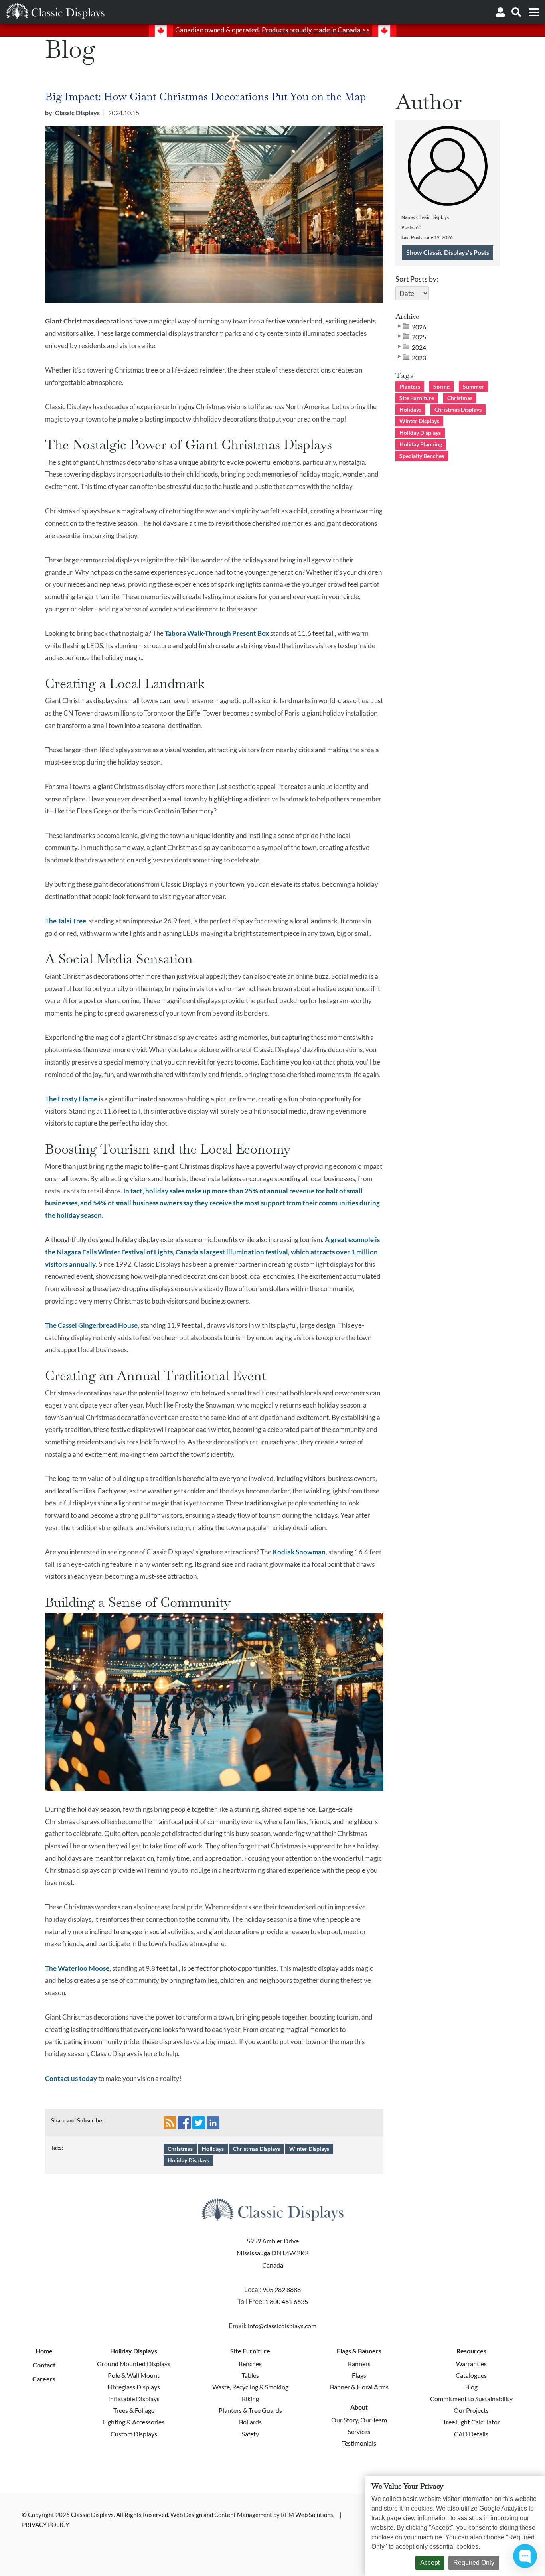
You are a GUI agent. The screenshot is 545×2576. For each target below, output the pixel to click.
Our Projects (471, 2410)
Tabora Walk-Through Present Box (217, 633)
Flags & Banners (359, 2351)
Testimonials (359, 2443)
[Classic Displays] (55, 11)
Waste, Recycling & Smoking (250, 2387)
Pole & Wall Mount (134, 2375)
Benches (250, 2364)
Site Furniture (417, 398)
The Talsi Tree (66, 921)
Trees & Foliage (134, 2410)
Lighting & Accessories (134, 2422)
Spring (441, 386)
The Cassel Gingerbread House (91, 1325)
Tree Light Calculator (471, 2422)
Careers (44, 2379)
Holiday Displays (188, 2160)
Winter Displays (309, 2149)
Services (359, 2431)
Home (44, 2351)
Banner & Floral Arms (359, 2387)
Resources (471, 2351)
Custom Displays (134, 2434)
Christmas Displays (257, 2149)
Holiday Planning (421, 444)
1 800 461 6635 (286, 2301)
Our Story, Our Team (359, 2420)
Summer (473, 386)
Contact (44, 2365)
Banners (359, 2364)
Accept (430, 2563)
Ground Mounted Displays (134, 2364)
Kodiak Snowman (299, 1552)
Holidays (213, 2149)
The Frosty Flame (71, 1099)
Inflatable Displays (134, 2399)
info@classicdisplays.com (282, 2326)
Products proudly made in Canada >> (316, 30)
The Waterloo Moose (77, 1968)
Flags (359, 2375)
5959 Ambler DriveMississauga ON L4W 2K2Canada (272, 2253)
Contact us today (71, 2078)
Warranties (471, 2364)
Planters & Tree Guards (250, 2410)
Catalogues (471, 2375)
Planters (410, 386)
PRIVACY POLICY (45, 2525)
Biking (250, 2399)
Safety (250, 2434)
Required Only (474, 2563)
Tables (250, 2375)
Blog (471, 2387)
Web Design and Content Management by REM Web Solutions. (253, 2515)
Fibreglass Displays (134, 2387)
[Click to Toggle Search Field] (516, 12)
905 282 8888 (282, 2289)
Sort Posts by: (417, 279)
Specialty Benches (422, 456)
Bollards (250, 2422)
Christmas (180, 2149)
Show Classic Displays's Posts (448, 252)
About (359, 2407)
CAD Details (471, 2434)
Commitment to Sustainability (471, 2399)
